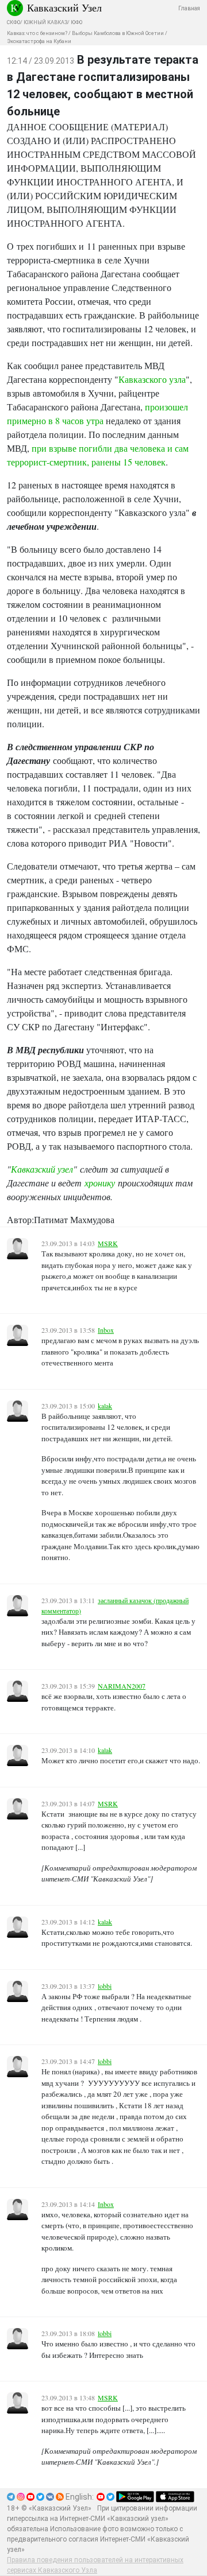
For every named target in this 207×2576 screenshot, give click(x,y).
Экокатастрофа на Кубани (39, 41)
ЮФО (76, 22)
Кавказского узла (152, 379)
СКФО (14, 22)
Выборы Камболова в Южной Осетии (118, 33)
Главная (189, 8)
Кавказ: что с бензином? (37, 33)
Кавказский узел (42, 1169)
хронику (100, 1183)
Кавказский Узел (64, 7)
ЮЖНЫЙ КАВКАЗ (45, 22)
